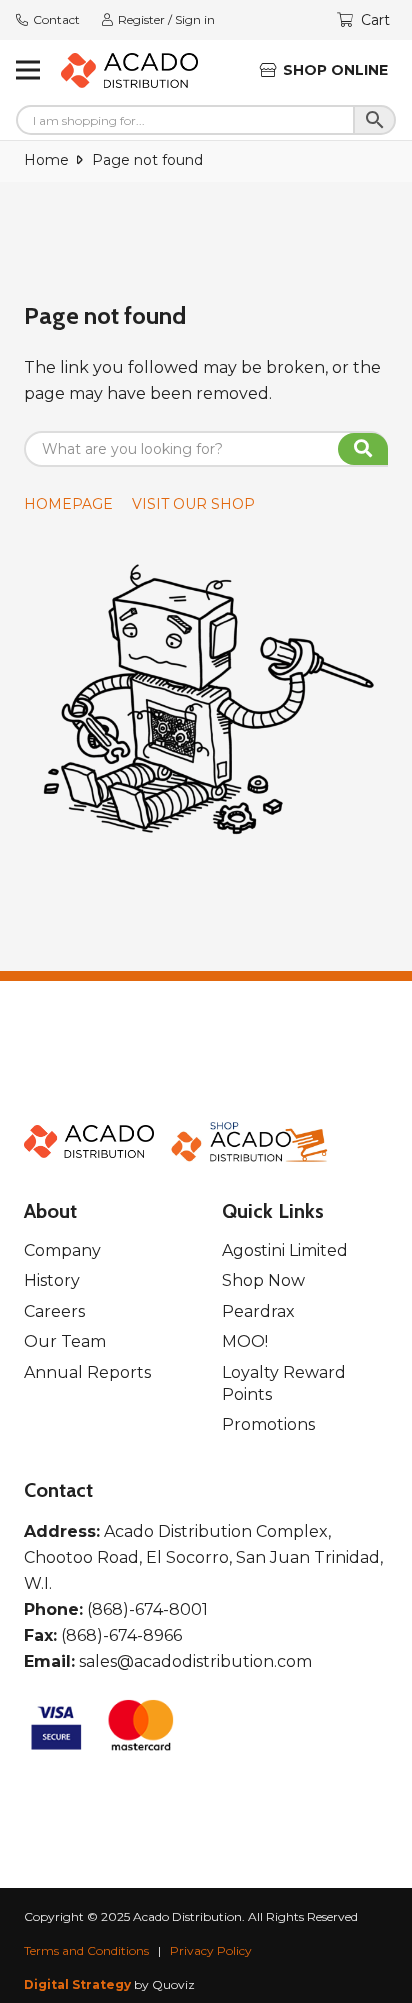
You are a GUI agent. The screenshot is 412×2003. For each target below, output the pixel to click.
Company (62, 1250)
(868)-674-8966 (121, 1635)
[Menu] (28, 70)
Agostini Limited (285, 1250)
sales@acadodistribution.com (195, 1661)
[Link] (129, 70)
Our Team (65, 1341)
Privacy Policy (211, 1950)
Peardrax (258, 1311)
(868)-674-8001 (147, 1609)
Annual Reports (87, 1372)
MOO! (245, 1341)
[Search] (363, 449)
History (52, 1280)
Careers (54, 1311)
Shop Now (263, 1280)
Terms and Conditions (86, 1950)
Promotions (268, 1424)
